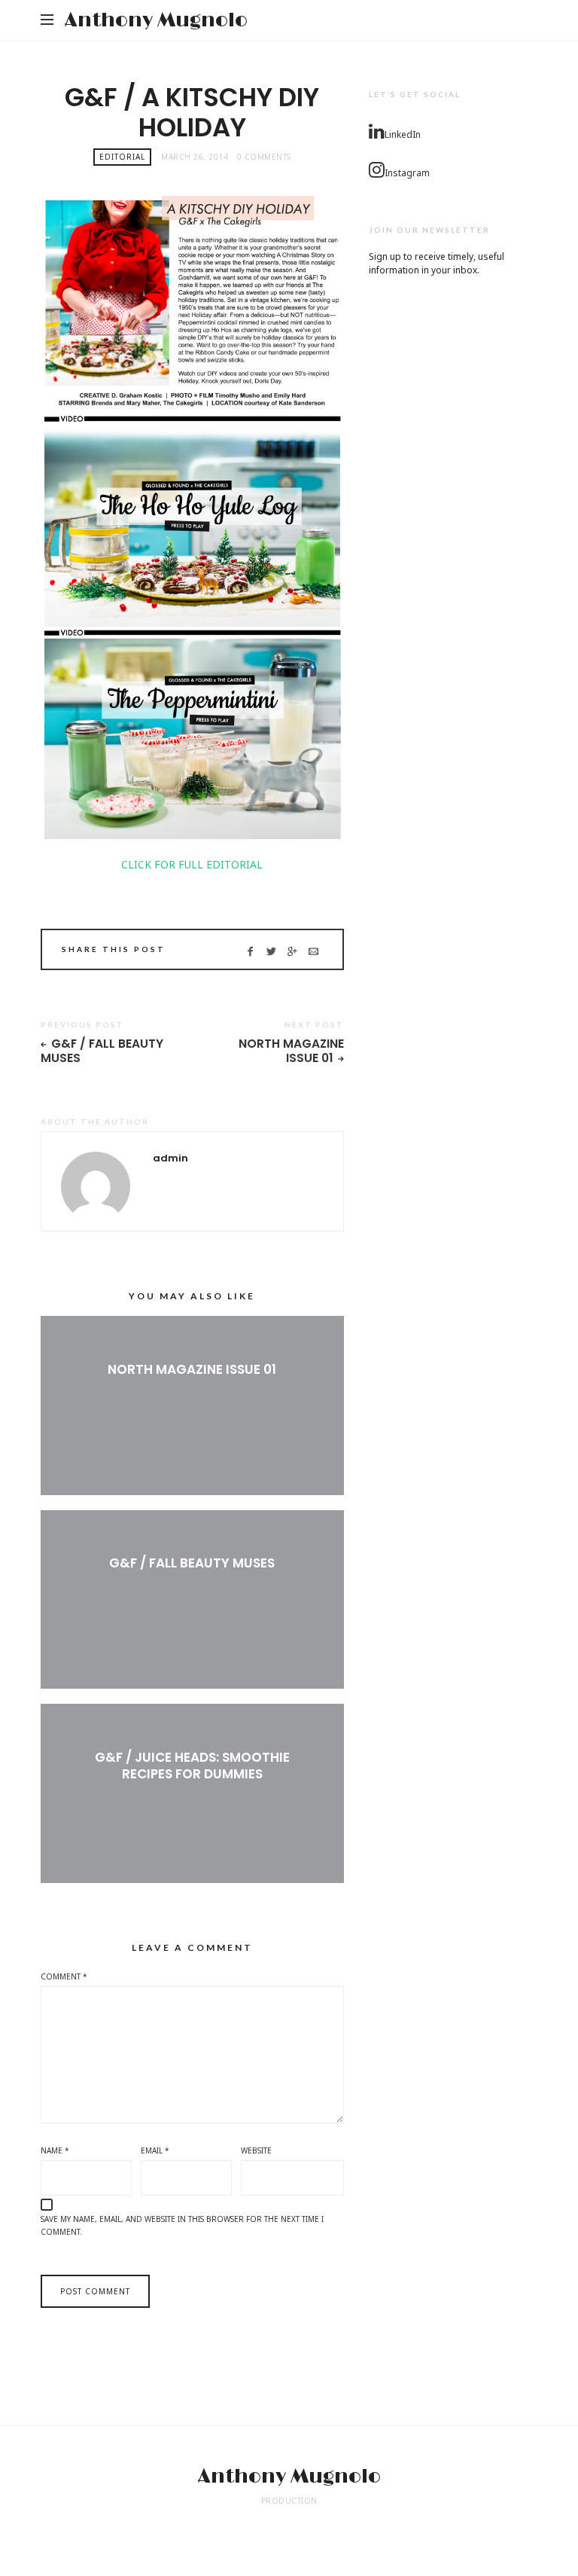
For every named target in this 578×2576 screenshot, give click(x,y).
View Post (192, 1394)
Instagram (407, 173)
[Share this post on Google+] (292, 951)
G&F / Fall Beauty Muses (102, 1051)
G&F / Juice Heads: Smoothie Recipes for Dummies (192, 1766)
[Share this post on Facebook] (250, 951)
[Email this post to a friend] (313, 951)
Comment (64, 1976)
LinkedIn (403, 134)
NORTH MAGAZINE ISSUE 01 (291, 1051)
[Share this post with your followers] (271, 951)
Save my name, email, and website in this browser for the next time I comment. (182, 2226)
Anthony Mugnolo (156, 20)
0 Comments (264, 157)
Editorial (122, 157)
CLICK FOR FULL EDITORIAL (192, 864)
